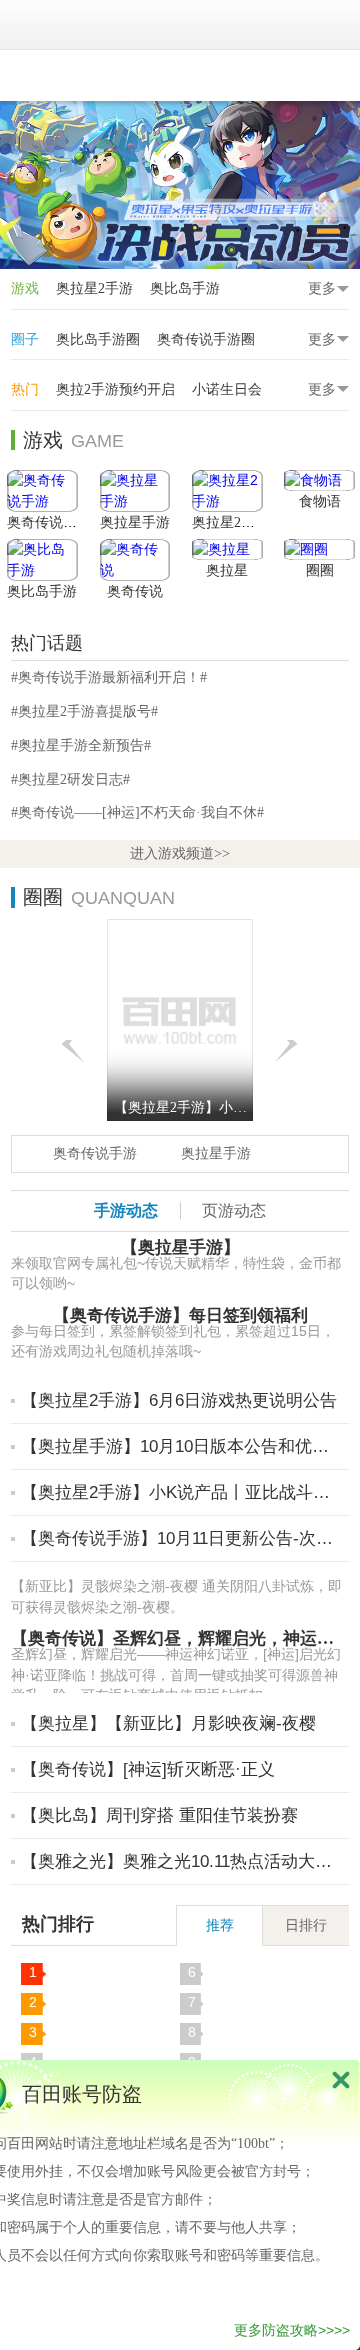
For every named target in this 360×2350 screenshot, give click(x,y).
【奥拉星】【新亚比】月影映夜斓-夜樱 (168, 1723)
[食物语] (319, 480)
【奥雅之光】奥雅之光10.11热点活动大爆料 (183, 1861)
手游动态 (126, 1210)
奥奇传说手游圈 (206, 339)
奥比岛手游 (185, 288)
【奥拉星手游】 (180, 1247)
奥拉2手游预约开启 (115, 389)
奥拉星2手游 (94, 288)
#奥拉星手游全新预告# (81, 745)
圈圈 (320, 570)
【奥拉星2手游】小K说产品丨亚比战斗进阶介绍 (183, 1492)
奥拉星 (227, 570)
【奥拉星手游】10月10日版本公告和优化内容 (183, 1446)
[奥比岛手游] (42, 560)
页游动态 (234, 1210)
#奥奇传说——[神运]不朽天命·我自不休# (137, 812)
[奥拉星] (227, 549)
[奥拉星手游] (135, 491)
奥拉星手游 (135, 522)
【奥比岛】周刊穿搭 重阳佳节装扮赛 (159, 1815)
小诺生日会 (227, 389)
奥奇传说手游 (49, 522)
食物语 (320, 501)
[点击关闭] (341, 2079)
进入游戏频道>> (180, 853)
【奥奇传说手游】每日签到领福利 (180, 1315)
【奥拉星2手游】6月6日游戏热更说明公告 (179, 1400)
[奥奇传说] (135, 560)
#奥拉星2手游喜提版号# (84, 711)
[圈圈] (319, 549)
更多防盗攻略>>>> (292, 2330)
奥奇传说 (135, 591)
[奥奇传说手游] (42, 491)
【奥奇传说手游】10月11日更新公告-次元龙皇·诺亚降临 (183, 1538)
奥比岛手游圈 (98, 339)
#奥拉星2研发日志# (70, 779)
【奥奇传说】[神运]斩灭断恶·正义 (148, 1769)
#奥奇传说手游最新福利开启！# (109, 677)
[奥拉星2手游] (227, 491)
